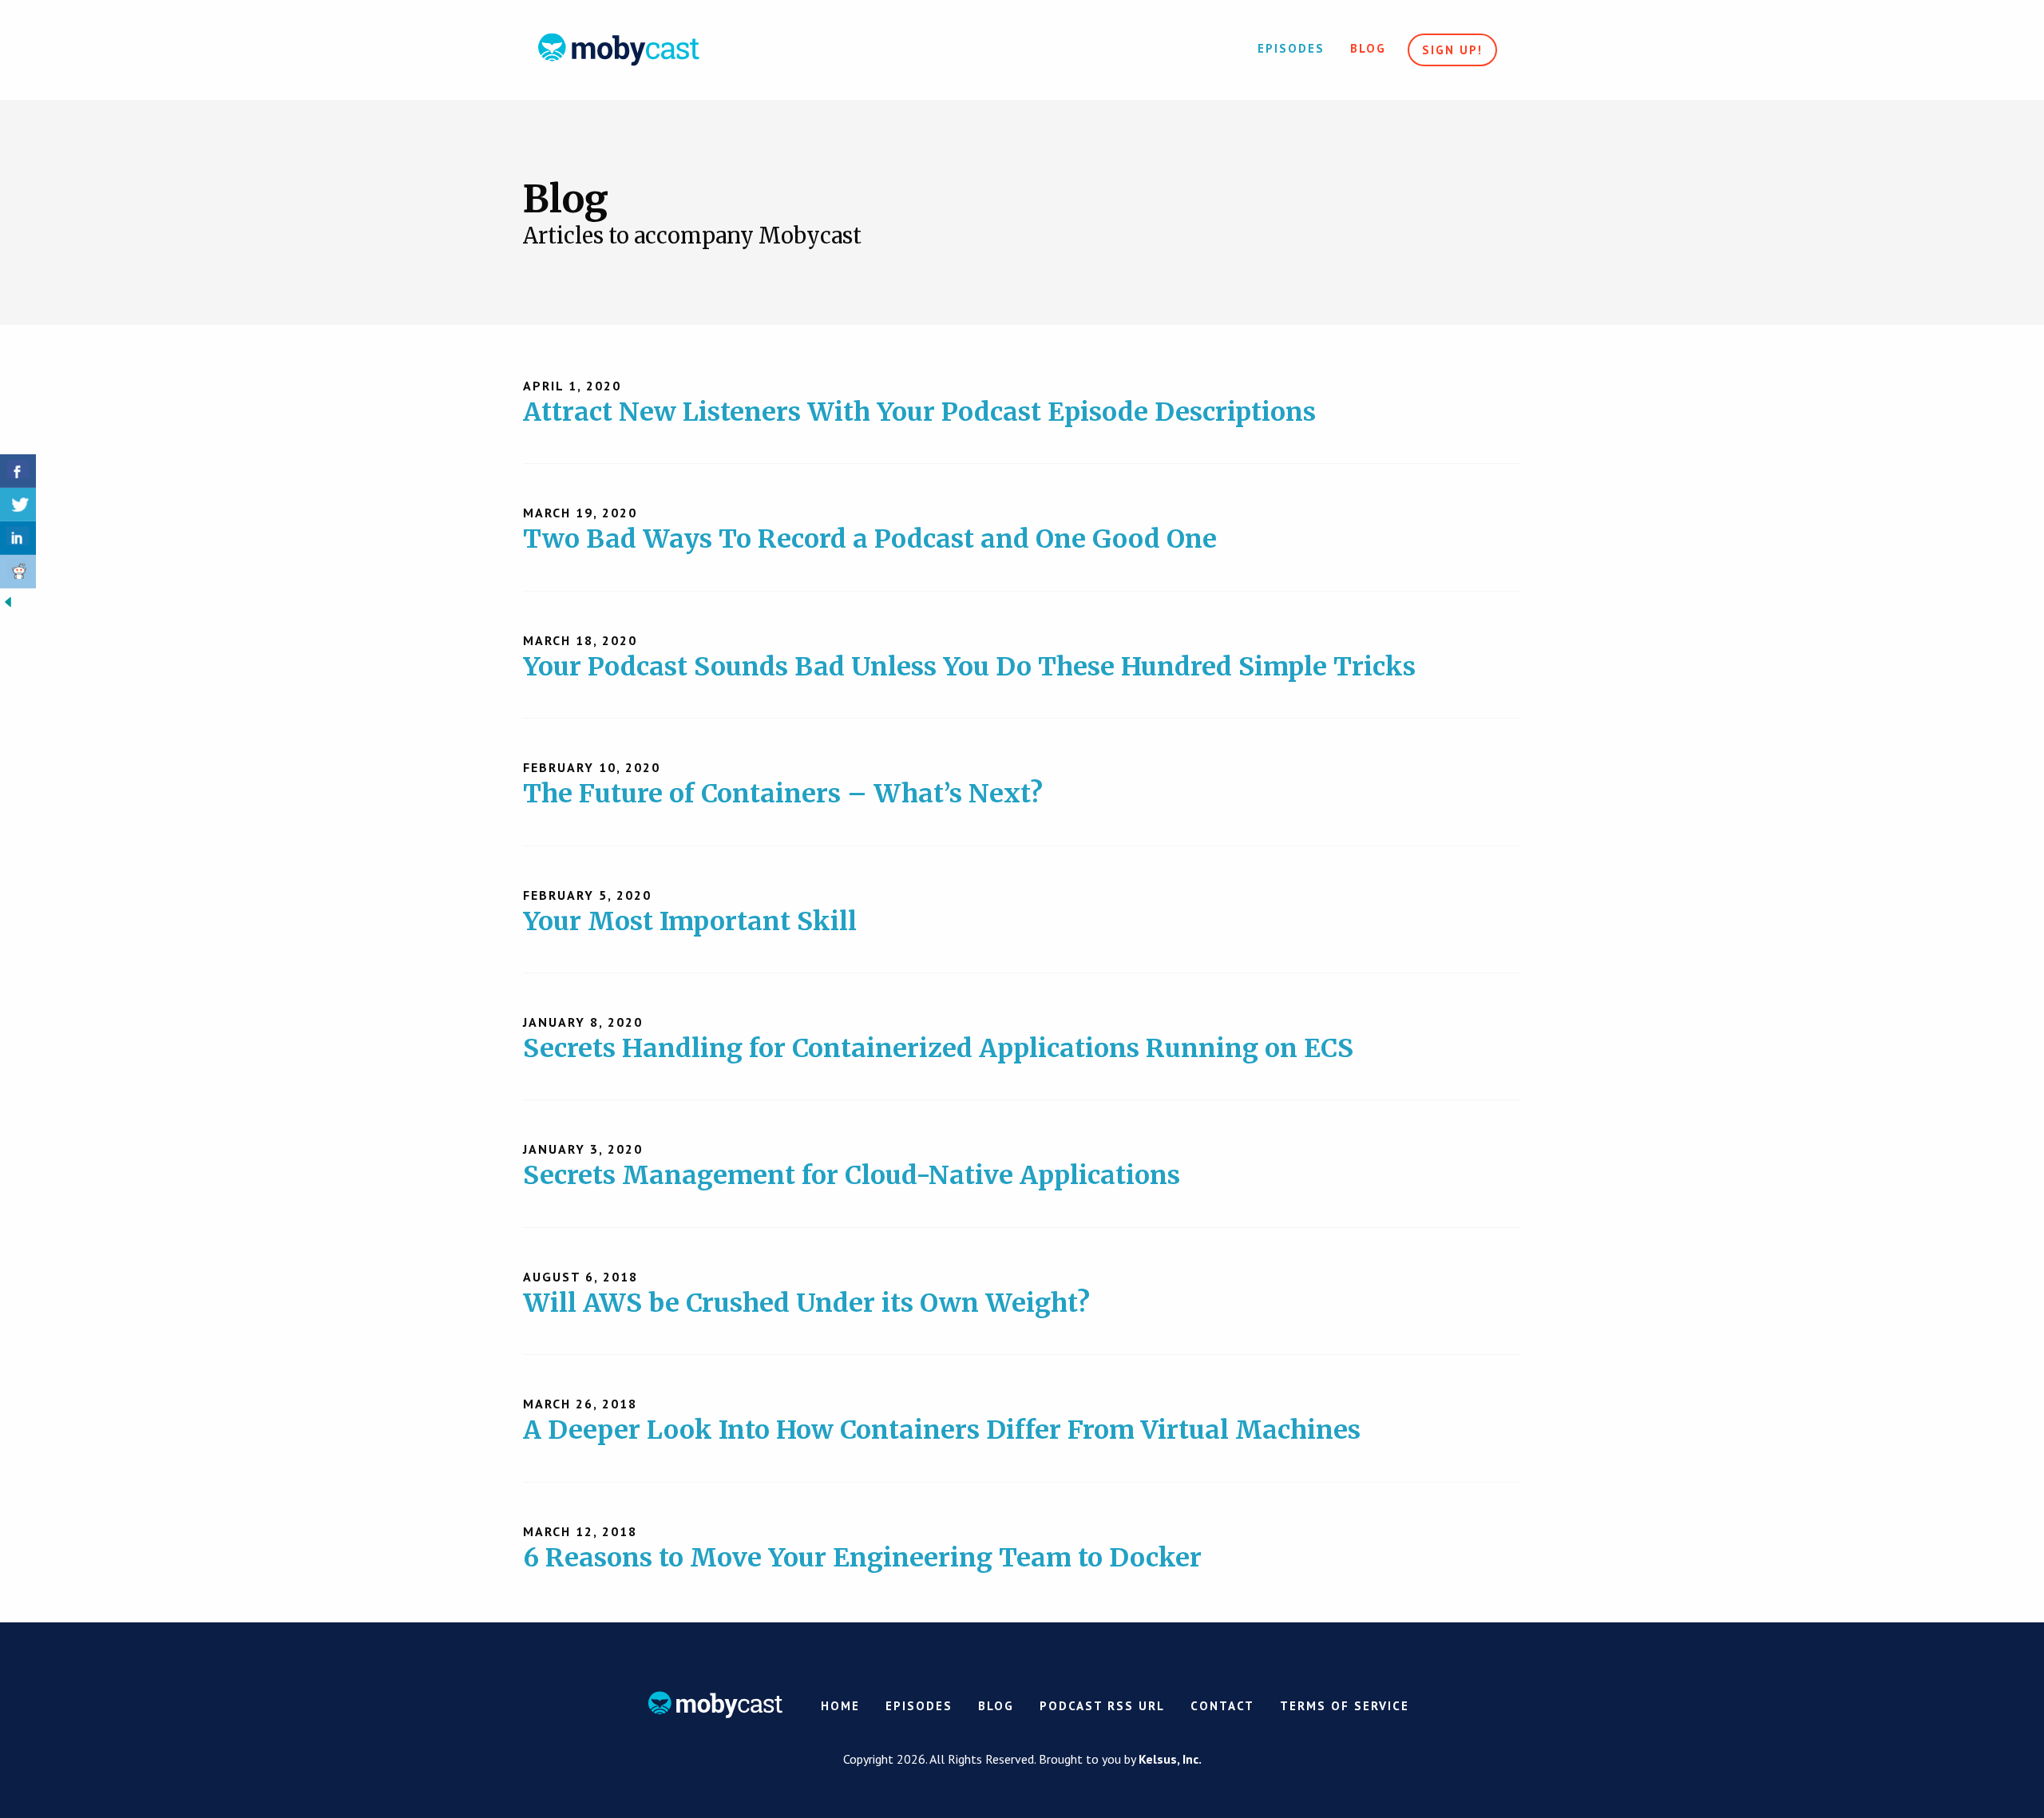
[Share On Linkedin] (18, 538)
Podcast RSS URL (1102, 1706)
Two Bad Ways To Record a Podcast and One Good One (870, 539)
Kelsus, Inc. (1170, 1759)
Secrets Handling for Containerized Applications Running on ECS (938, 1048)
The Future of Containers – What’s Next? (783, 794)
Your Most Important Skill (690, 921)
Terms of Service (1345, 1706)
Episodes (1291, 48)
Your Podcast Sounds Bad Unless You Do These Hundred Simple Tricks (969, 667)
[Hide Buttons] (8, 600)
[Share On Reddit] (18, 572)
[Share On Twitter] (18, 505)
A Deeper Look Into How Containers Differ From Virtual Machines (942, 1430)
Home (840, 1706)
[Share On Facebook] (18, 471)
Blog (1368, 48)
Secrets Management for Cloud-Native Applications (852, 1175)
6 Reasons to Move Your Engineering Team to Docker (862, 1558)
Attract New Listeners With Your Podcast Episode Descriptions (919, 412)
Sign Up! (1452, 50)
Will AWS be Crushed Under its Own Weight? (806, 1303)
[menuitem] (1291, 50)
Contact (1222, 1706)
